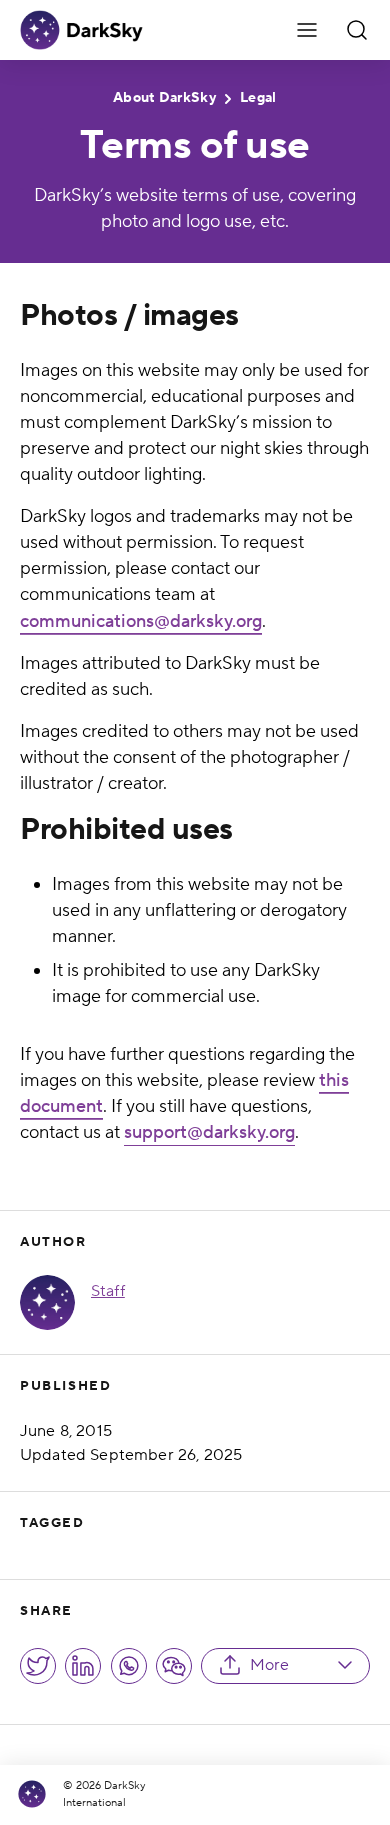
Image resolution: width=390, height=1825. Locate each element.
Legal (258, 98)
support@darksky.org (209, 1132)
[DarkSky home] (37, 1794)
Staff (108, 1291)
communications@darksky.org (141, 621)
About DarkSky (164, 98)
